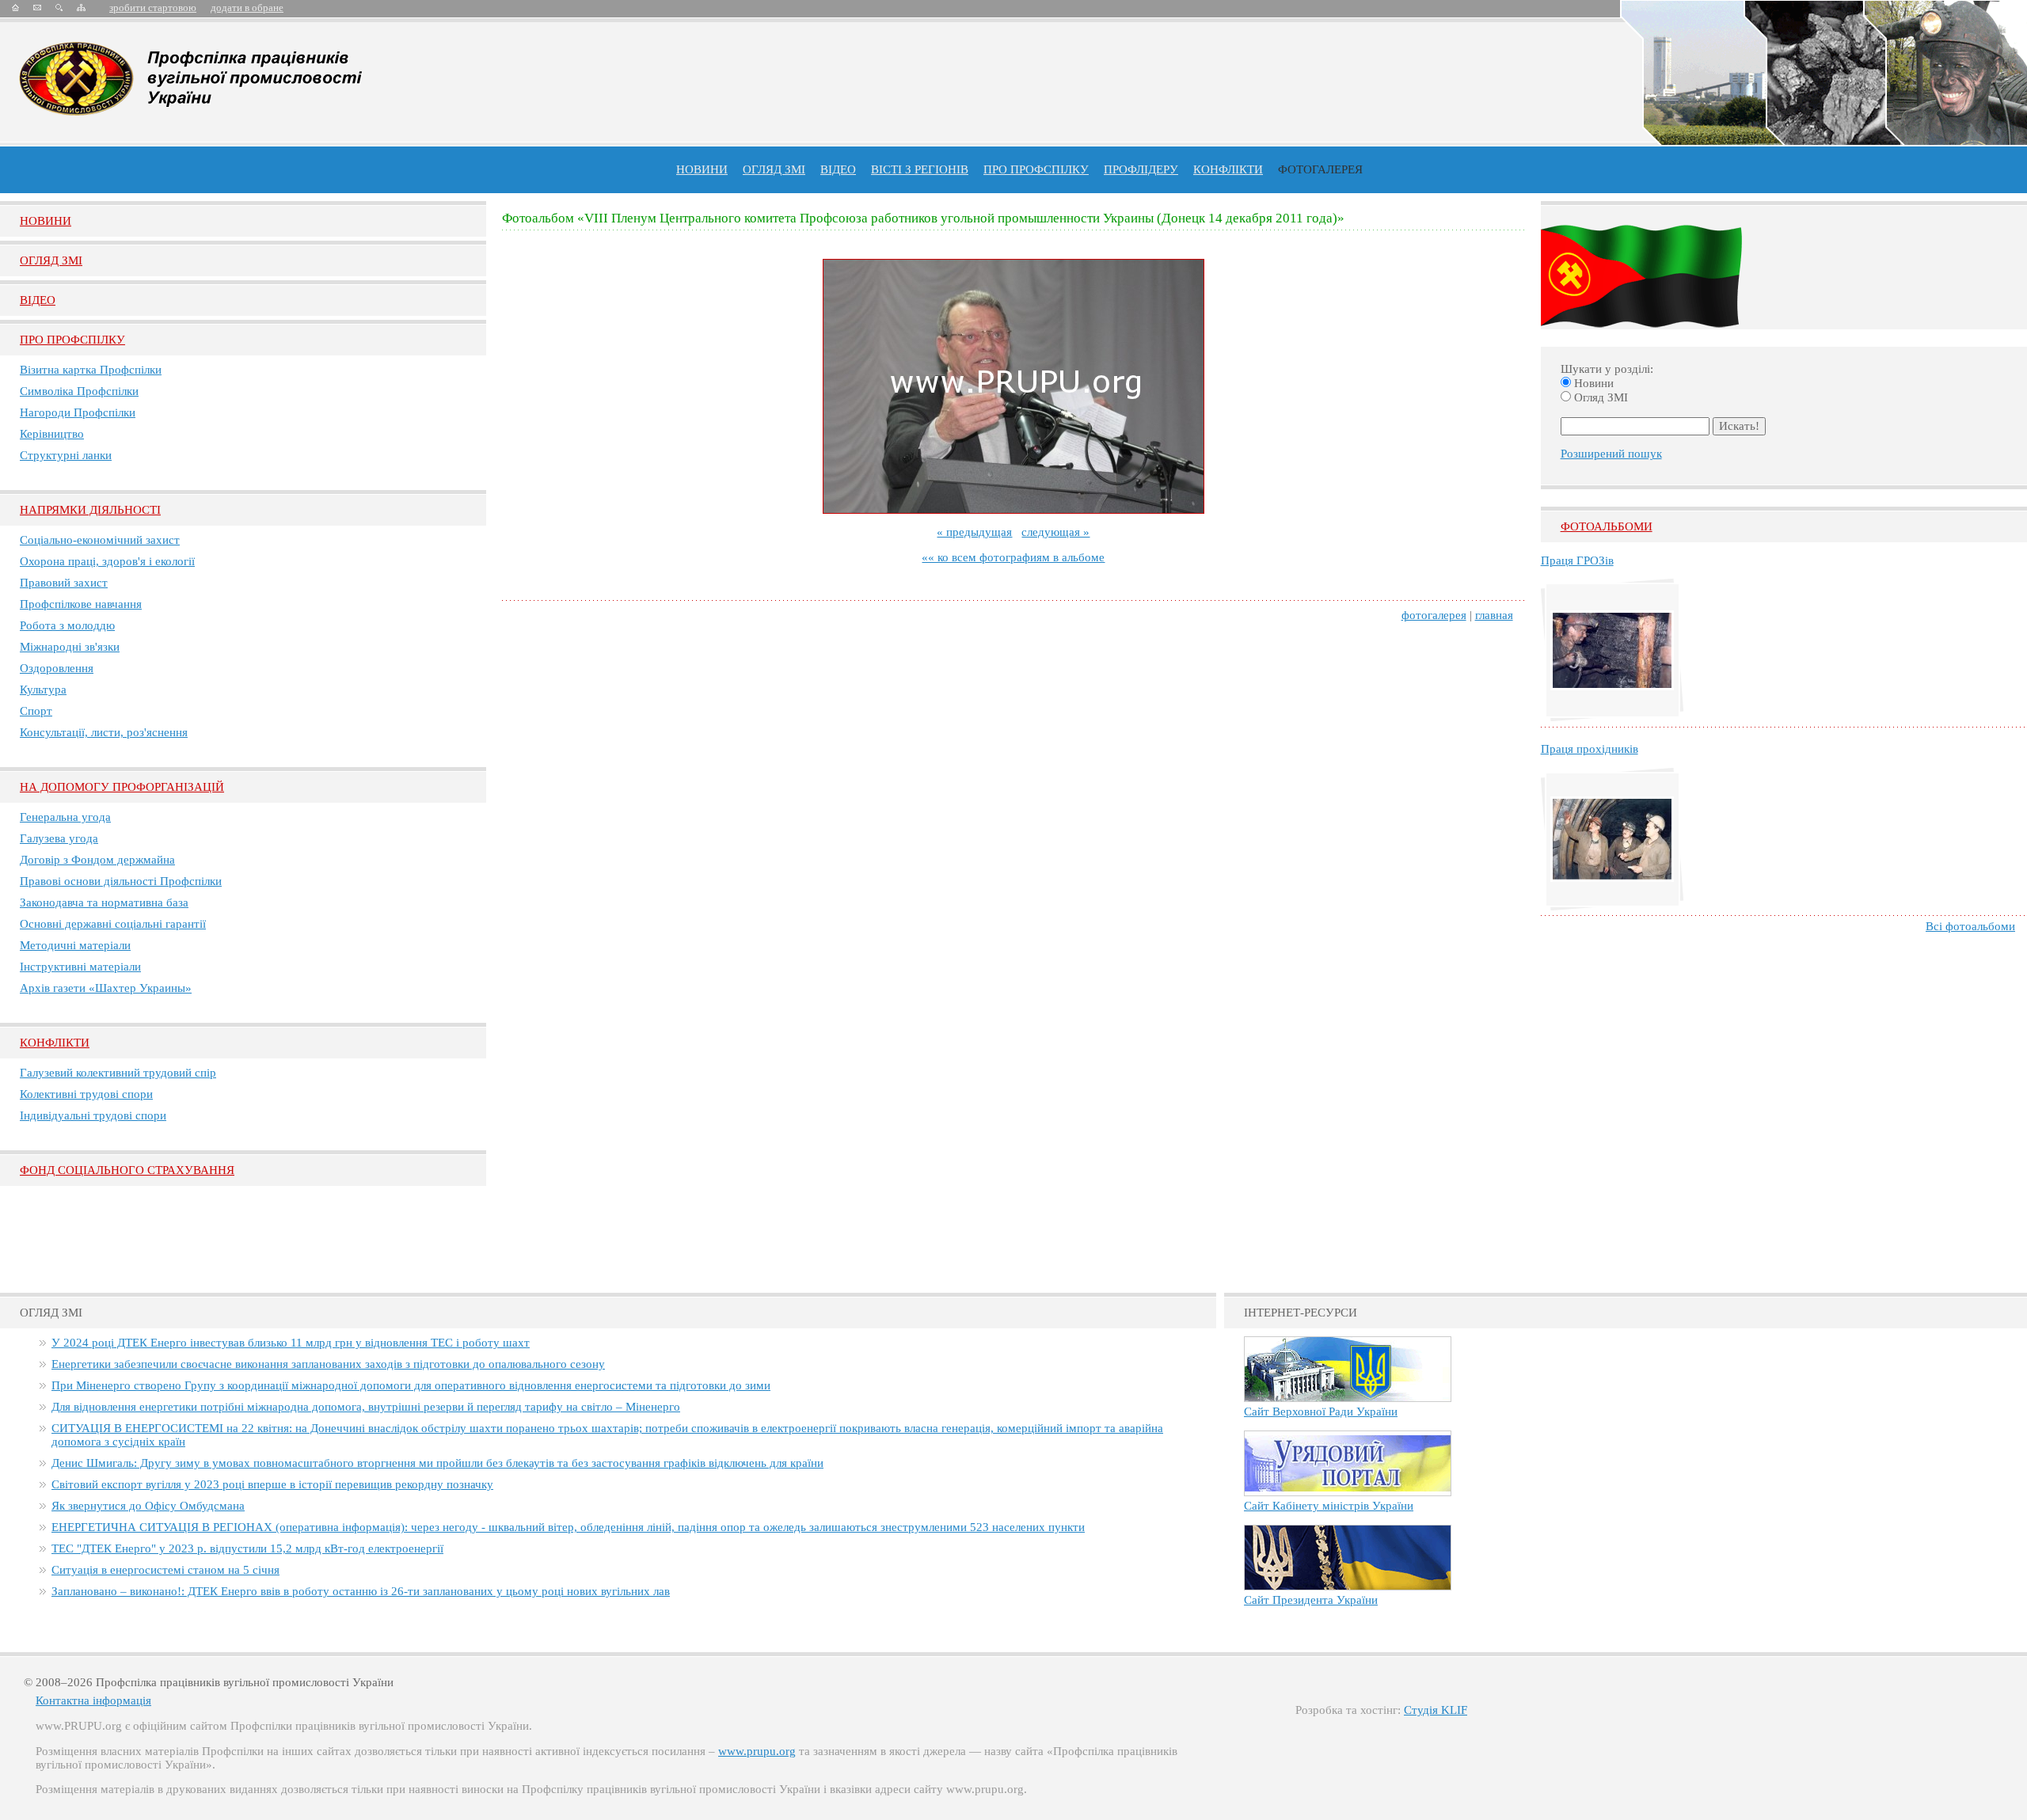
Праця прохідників (1590, 749)
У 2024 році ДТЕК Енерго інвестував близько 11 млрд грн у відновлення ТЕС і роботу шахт (291, 1343)
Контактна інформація (93, 1700)
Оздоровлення (57, 668)
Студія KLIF (1436, 1710)
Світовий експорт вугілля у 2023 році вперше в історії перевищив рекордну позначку (272, 1484)
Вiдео (38, 300)
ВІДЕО (838, 169)
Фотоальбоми (1607, 526)
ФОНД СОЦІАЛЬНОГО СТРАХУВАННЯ (127, 1170)
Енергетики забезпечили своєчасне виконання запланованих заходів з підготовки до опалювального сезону (328, 1364)
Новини (702, 169)
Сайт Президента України (1311, 1600)
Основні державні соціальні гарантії (113, 924)
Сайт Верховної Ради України (1321, 1412)
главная (1494, 615)
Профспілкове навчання (81, 604)
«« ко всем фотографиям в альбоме (1013, 557)
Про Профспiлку (72, 340)
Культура (43, 690)
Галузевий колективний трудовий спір (118, 1073)
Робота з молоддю (67, 625)
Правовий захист (64, 583)
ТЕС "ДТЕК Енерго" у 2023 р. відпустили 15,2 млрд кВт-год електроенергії (247, 1548)
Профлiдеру (1141, 169)
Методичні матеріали (75, 945)
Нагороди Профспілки (78, 412)
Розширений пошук (1611, 454)
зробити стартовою (153, 8)
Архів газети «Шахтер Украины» (106, 988)
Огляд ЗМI (51, 260)
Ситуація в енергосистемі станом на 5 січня (165, 1570)
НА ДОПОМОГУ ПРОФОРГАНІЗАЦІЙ (122, 787)
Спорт (36, 711)
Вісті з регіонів (920, 169)
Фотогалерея (1320, 169)
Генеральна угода (65, 817)
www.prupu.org (757, 1751)
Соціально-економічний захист (100, 540)
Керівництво (52, 434)
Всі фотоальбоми (1970, 926)
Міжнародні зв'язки (70, 647)
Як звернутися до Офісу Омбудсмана (148, 1506)
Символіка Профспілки (79, 391)
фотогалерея (1434, 615)
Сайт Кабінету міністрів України (1329, 1506)
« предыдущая (974, 532)
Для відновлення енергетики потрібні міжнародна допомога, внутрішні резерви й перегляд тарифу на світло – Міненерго (366, 1407)
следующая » (1055, 532)
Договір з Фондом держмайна (97, 860)
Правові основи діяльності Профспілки (121, 881)
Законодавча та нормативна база (104, 902)
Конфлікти (55, 1043)
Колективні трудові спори (86, 1094)
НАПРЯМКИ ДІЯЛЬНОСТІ (90, 510)
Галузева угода (59, 838)
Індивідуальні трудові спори (93, 1115)
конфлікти (1228, 169)
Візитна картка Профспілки (91, 370)
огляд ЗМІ (774, 169)
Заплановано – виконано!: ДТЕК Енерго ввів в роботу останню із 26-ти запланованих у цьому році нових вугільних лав (361, 1591)
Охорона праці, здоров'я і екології (107, 561)
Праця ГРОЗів (1577, 560)
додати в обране (247, 8)
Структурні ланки (66, 455)
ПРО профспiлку (1036, 169)
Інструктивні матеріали (80, 967)
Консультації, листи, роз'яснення (104, 732)
